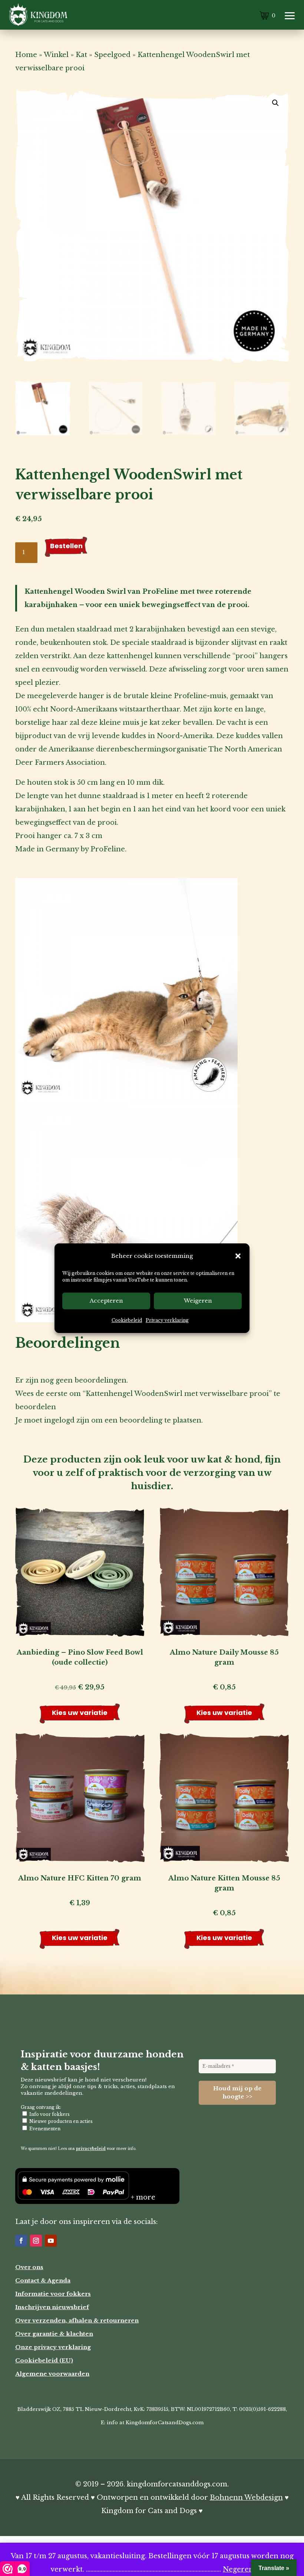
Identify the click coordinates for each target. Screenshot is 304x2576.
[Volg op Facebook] (21, 2241)
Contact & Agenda (43, 2280)
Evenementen (44, 2129)
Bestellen (66, 546)
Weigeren (198, 1301)
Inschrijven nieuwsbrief (52, 2307)
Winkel (56, 55)
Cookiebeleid (127, 1320)
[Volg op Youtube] (51, 2241)
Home (26, 55)
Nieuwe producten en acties (60, 2121)
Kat (81, 55)
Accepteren (106, 1301)
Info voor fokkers (49, 2114)
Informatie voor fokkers (53, 2294)
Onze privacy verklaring (53, 2347)
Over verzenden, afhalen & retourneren (77, 2320)
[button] (238, 1256)
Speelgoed (112, 55)
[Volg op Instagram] (36, 2241)
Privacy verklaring (167, 1320)
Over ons (29, 2267)
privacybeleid (91, 2149)
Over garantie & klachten (54, 2334)
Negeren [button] (238, 2569)
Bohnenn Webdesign (246, 2498)
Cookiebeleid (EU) (44, 2360)
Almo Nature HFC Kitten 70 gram (80, 1878)
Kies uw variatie (80, 1713)
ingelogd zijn (67, 1420)
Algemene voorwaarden (52, 2374)
